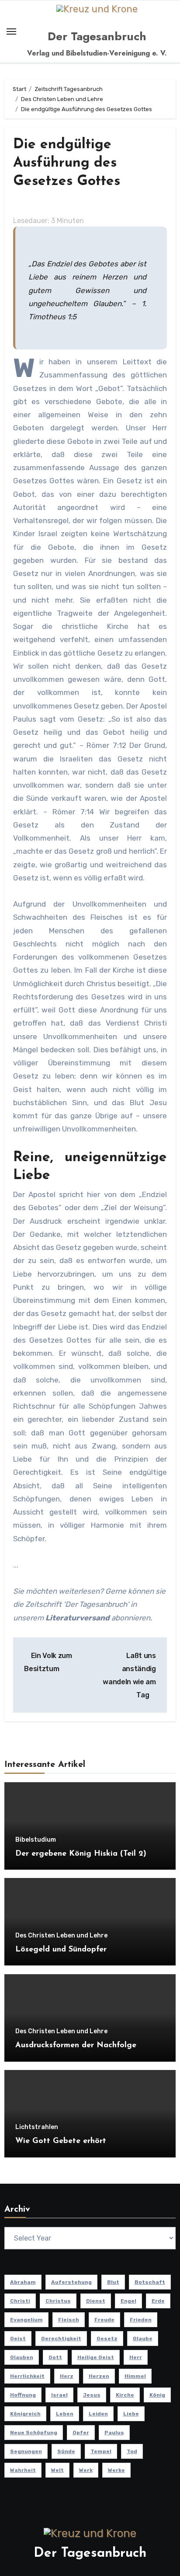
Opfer (81, 2433)
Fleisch (69, 2320)
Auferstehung (71, 2282)
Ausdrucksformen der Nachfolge (76, 2045)
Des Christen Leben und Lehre (61, 1936)
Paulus (114, 2433)
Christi (20, 2301)
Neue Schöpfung (34, 2433)
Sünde (66, 2451)
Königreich (25, 2414)
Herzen (99, 2376)
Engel (128, 2301)
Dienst (96, 2301)
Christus (58, 2301)
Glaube (143, 2339)
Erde (158, 2301)
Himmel (135, 2376)
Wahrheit (23, 2470)
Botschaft (150, 2282)
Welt (57, 2470)
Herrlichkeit (27, 2376)
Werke (116, 2470)
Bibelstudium (36, 1840)
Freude (104, 2320)
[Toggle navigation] (11, 31)
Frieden (141, 2320)
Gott (55, 2357)
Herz (67, 2376)
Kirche (125, 2395)
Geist (18, 2339)
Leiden (98, 2414)
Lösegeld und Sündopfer (61, 1950)
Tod (132, 2451)
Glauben (22, 2357)
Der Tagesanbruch (97, 36)
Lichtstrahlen (37, 2127)
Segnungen (26, 2451)
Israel (59, 2395)
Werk (86, 2470)
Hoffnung (23, 2395)
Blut (113, 2282)
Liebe (131, 2414)
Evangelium (26, 2320)
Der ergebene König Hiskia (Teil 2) (81, 1854)
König (157, 2395)
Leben (65, 2414)
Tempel (101, 2451)
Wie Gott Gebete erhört (61, 2141)
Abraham (23, 2282)
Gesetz (107, 2339)
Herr (136, 2357)
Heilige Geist (96, 2357)
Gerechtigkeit (61, 2339)
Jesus (92, 2395)
